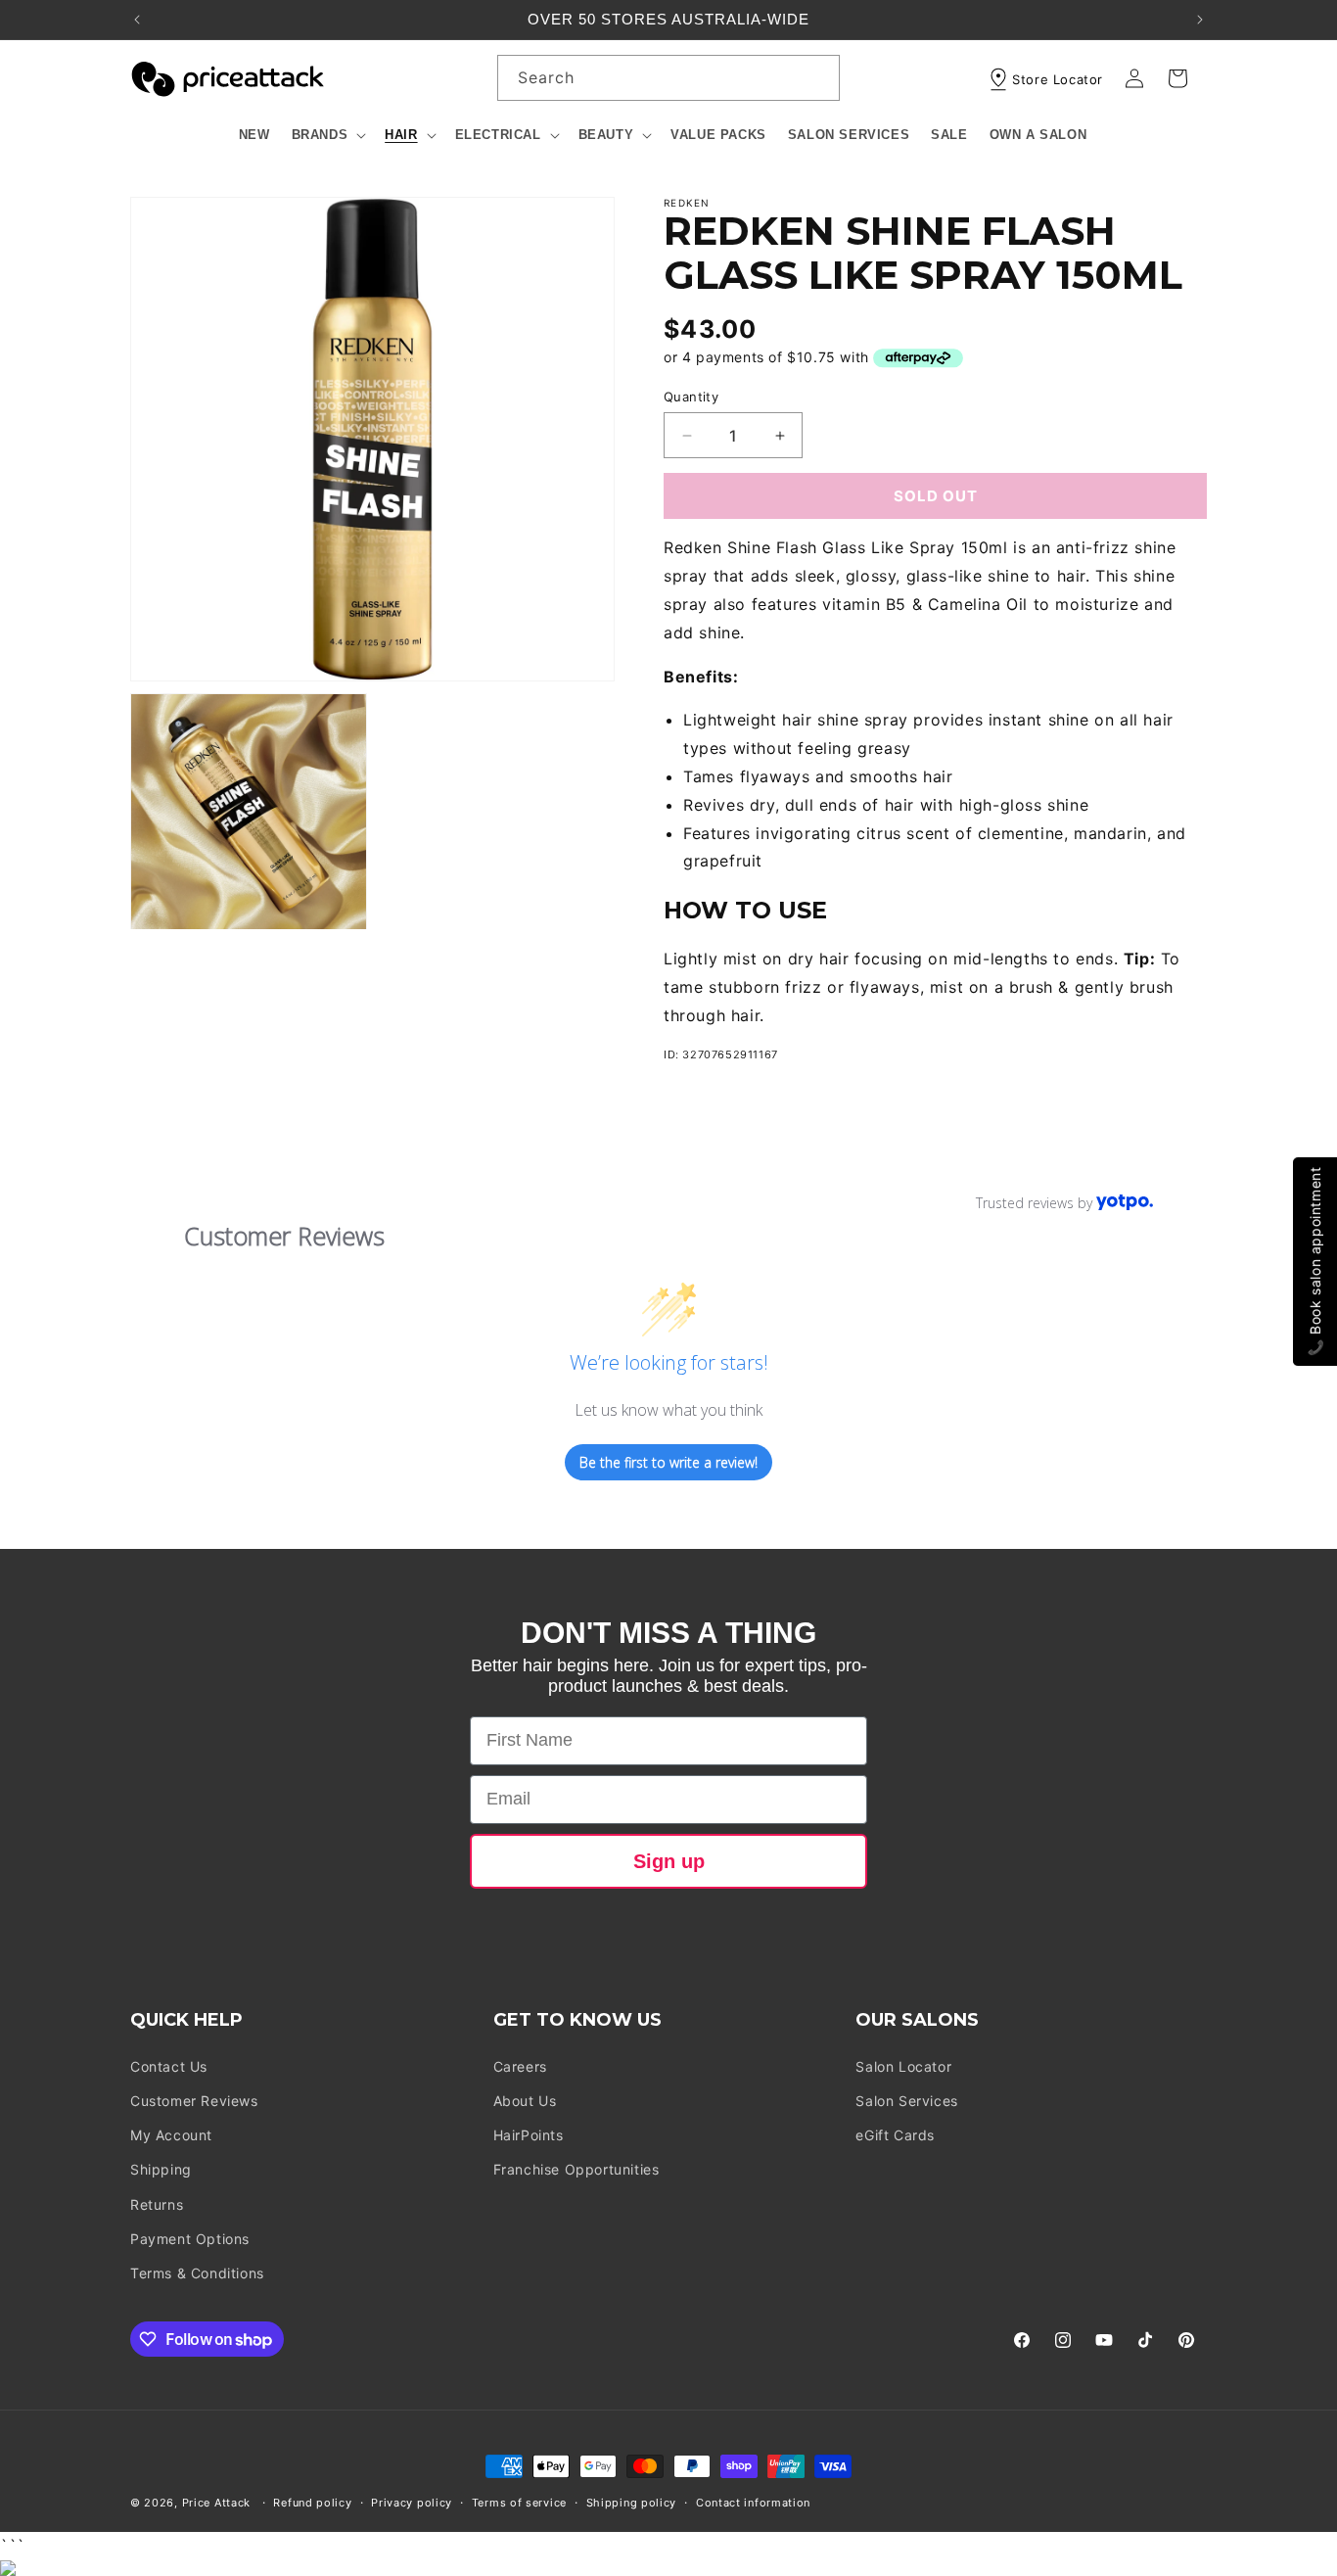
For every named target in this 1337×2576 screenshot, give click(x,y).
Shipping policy (632, 2503)
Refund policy (312, 2503)
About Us (525, 2101)
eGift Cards (895, 2135)
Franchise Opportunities (576, 2169)
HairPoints (529, 2135)
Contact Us (169, 2066)
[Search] (817, 77)
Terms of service (519, 2503)
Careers (520, 2066)
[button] (328, 136)
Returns (157, 2204)
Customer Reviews (194, 2101)
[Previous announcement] (137, 20)
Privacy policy (412, 2503)
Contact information (753, 2503)
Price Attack (216, 2503)
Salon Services (906, 2101)
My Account (171, 2135)
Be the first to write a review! (668, 1462)
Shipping (161, 2169)
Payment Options (190, 2239)
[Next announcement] (1200, 20)
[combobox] (668, 78)
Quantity (691, 397)
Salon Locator (903, 2066)
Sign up (669, 1861)
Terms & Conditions (197, 2273)
